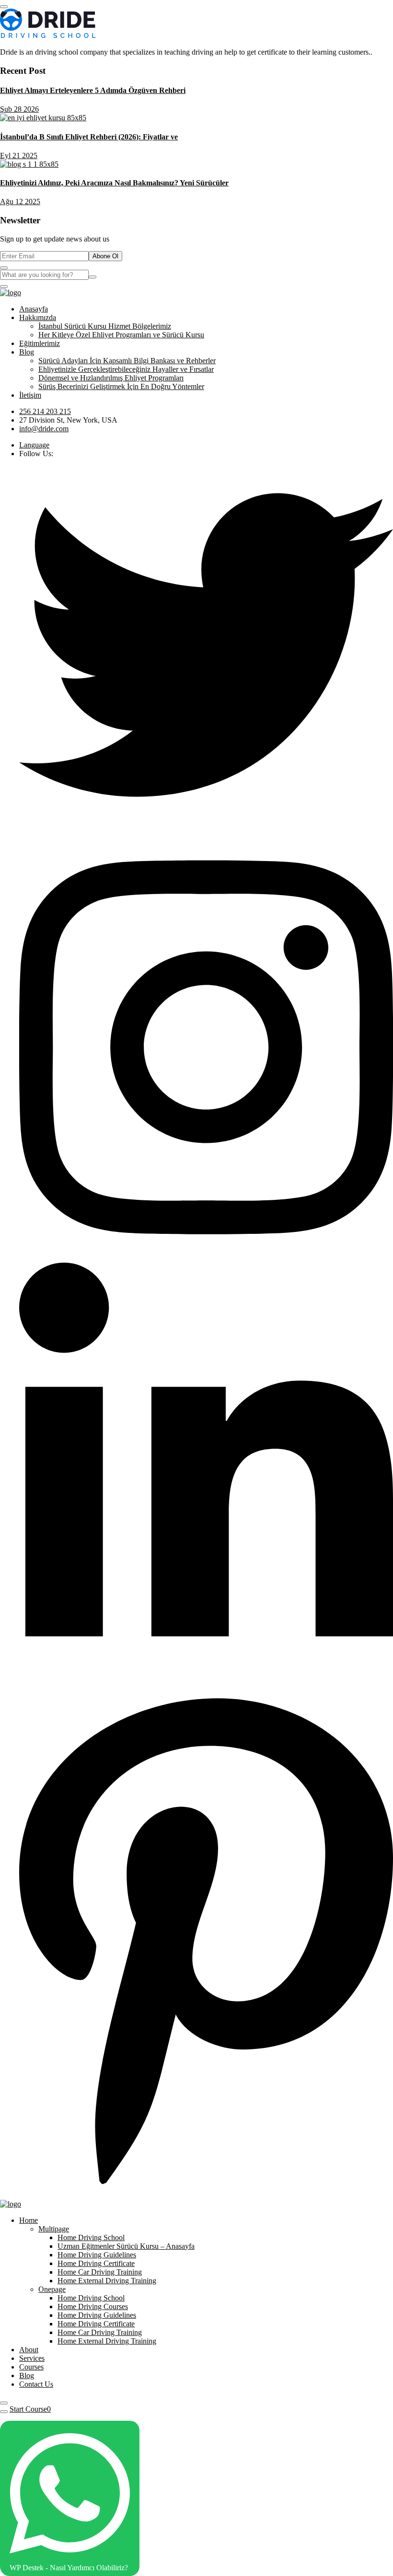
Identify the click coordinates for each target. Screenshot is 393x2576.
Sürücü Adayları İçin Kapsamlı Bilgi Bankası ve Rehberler (127, 361)
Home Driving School (91, 2237)
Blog (27, 352)
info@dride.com (44, 429)
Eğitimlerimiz (40, 343)
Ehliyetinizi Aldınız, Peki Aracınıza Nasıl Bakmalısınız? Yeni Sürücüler (114, 183)
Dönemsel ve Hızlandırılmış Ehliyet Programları (111, 378)
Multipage (54, 2229)
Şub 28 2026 (19, 109)
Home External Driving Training (107, 2281)
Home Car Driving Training (100, 2272)
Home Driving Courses (93, 2306)
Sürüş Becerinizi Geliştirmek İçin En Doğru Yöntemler (121, 386)
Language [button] (34, 445)
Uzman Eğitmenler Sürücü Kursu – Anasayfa (126, 2246)
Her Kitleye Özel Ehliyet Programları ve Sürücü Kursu (121, 335)
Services (32, 2358)
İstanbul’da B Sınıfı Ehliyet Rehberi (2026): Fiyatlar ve (89, 137)
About (29, 2350)
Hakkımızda (38, 317)
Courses (31, 2367)
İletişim (30, 395)
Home (29, 2220)
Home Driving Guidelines (97, 2255)
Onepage (52, 2289)
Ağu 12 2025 (20, 201)
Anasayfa (34, 309)
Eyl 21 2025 (19, 155)
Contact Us (36, 2384)
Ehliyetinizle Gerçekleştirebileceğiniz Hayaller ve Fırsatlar (126, 369)
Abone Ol (105, 256)
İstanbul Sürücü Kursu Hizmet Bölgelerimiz (105, 326)
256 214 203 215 (45, 411)
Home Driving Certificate (96, 2263)
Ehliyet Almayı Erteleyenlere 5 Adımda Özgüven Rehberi (93, 90)
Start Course (28, 2409)
